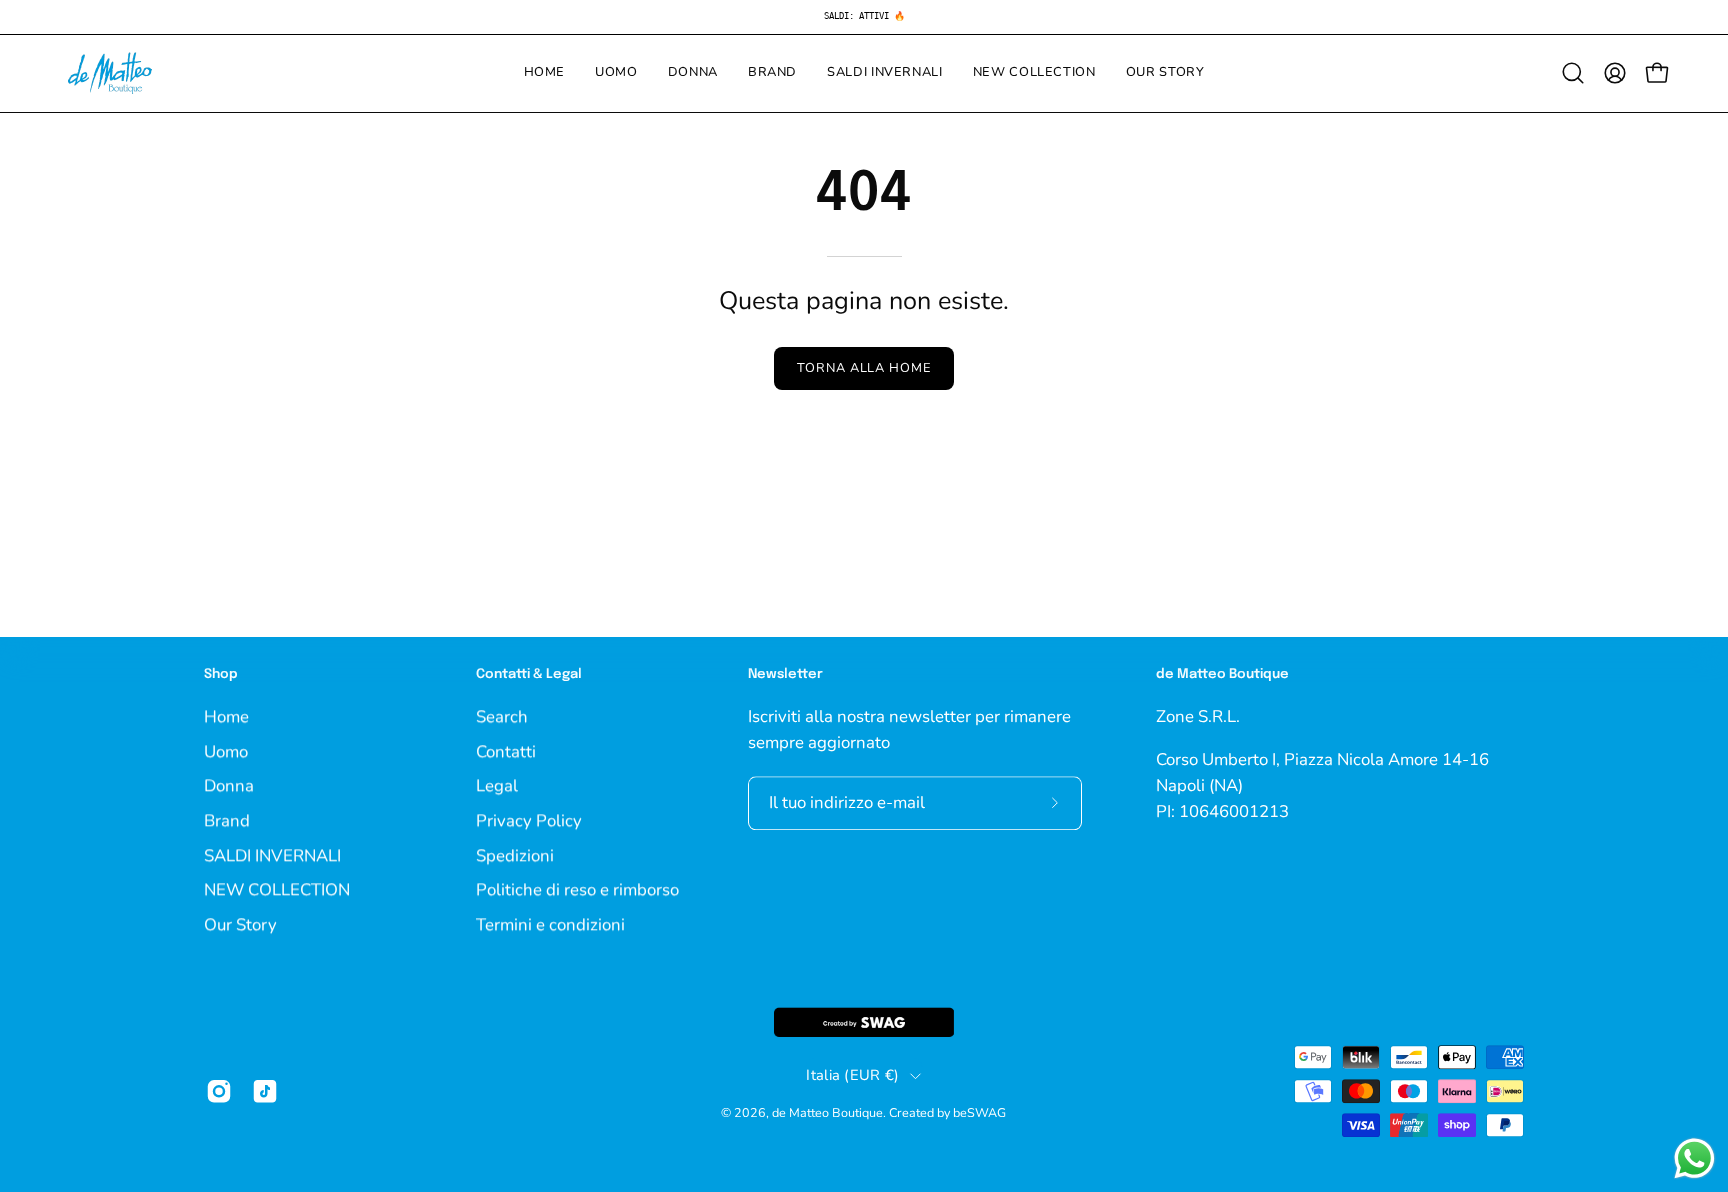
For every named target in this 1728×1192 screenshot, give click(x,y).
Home (226, 716)
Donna (229, 785)
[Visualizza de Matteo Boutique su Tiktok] (265, 1091)
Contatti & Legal (529, 674)
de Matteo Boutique (827, 1113)
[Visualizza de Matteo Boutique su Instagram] (219, 1091)
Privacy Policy (529, 820)
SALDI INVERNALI (272, 854)
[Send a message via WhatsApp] (1694, 1158)
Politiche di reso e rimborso (577, 889)
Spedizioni (515, 854)
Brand (227, 820)
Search (502, 716)
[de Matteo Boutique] (110, 73)
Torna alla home (864, 368)
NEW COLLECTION (277, 889)
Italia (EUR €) (852, 1076)
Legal (497, 785)
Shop (221, 674)
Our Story (240, 924)
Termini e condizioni (550, 924)
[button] (1573, 73)
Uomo (226, 750)
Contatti (506, 750)
